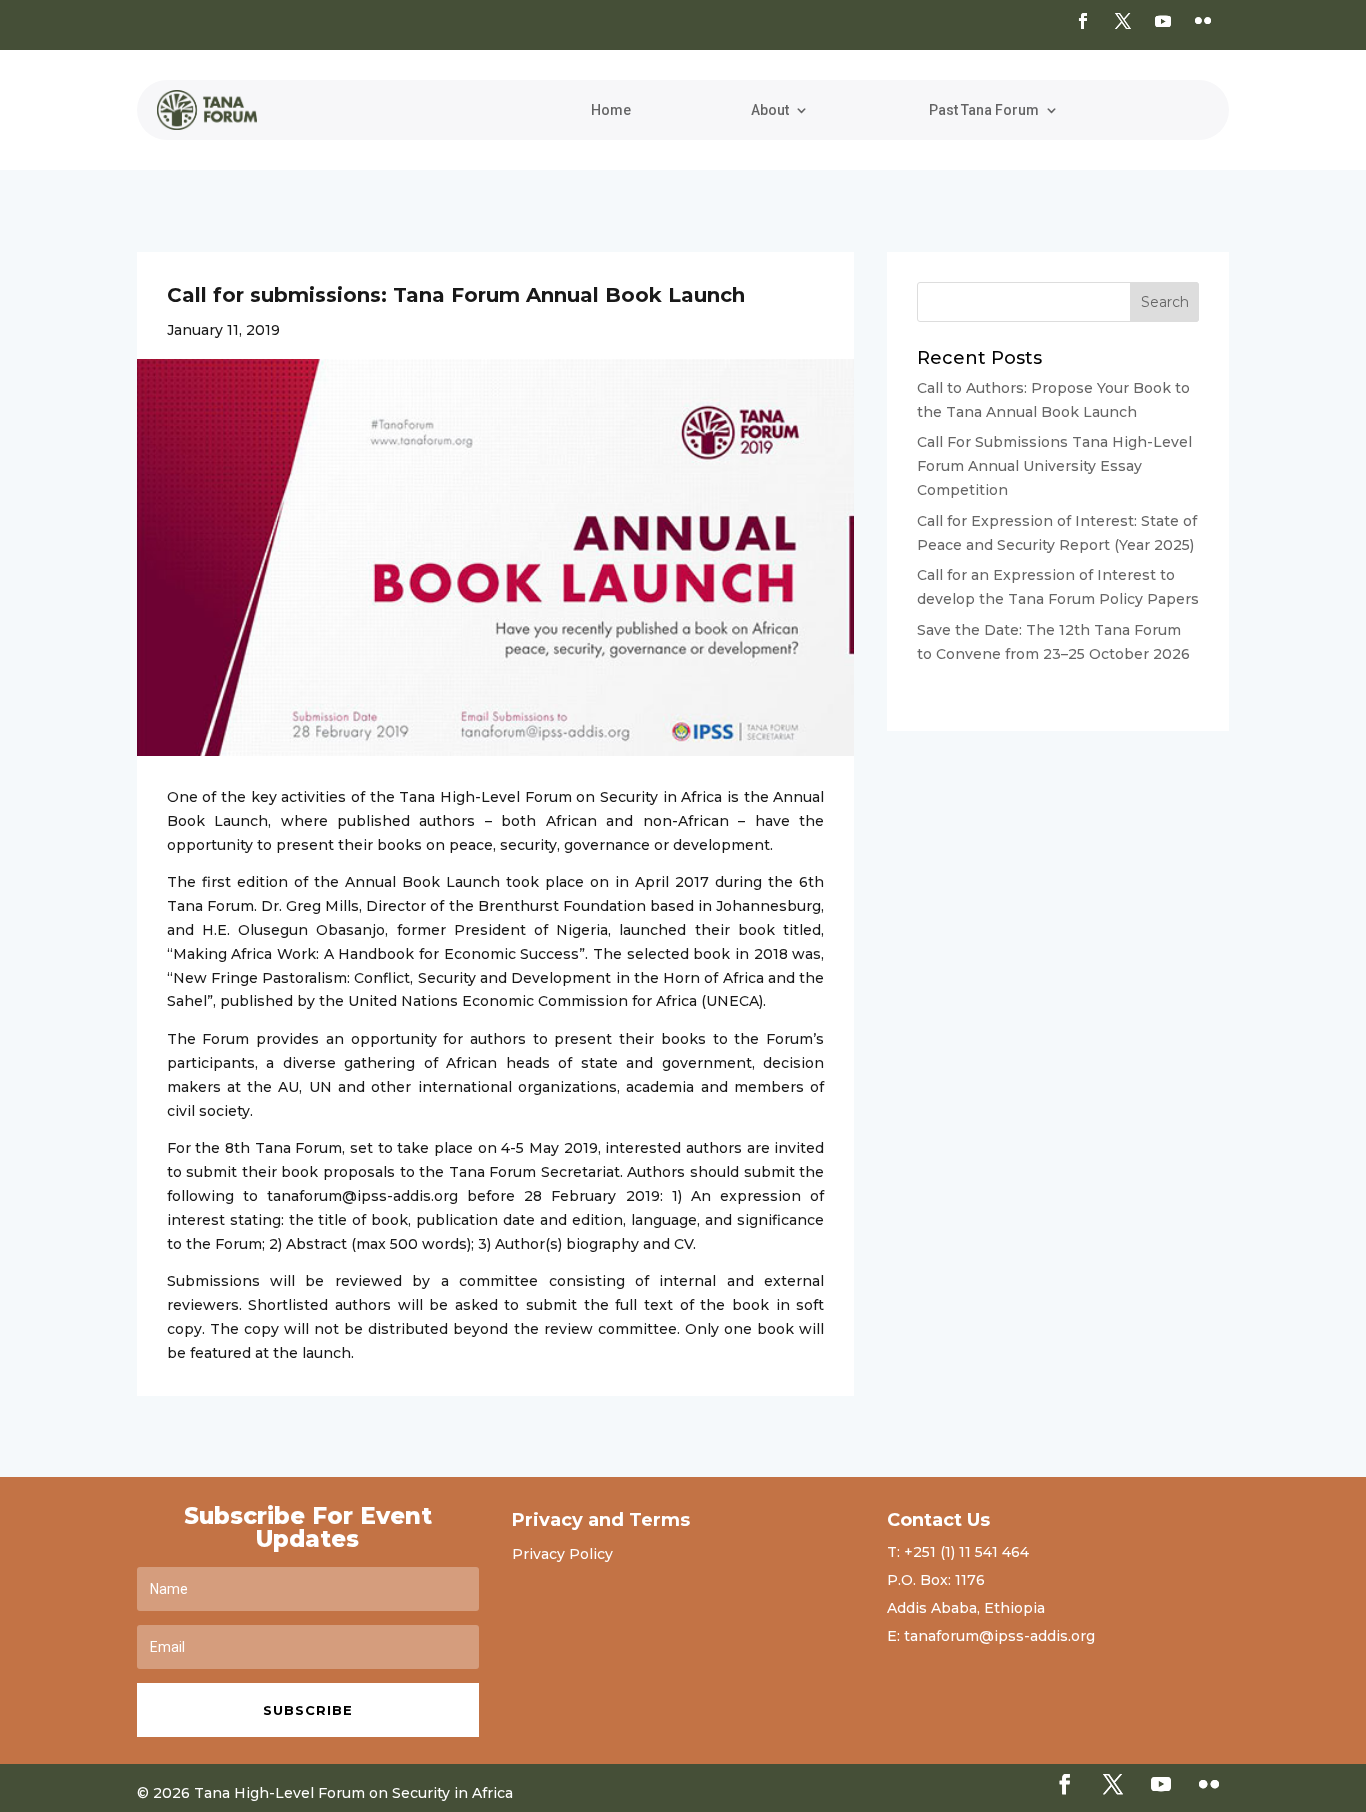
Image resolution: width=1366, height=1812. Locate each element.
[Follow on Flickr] (1203, 21)
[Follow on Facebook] (1083, 21)
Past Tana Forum (984, 110)
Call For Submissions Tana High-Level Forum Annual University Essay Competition (1054, 466)
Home (611, 110)
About (770, 110)
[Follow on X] (1123, 21)
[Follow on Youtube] (1163, 21)
